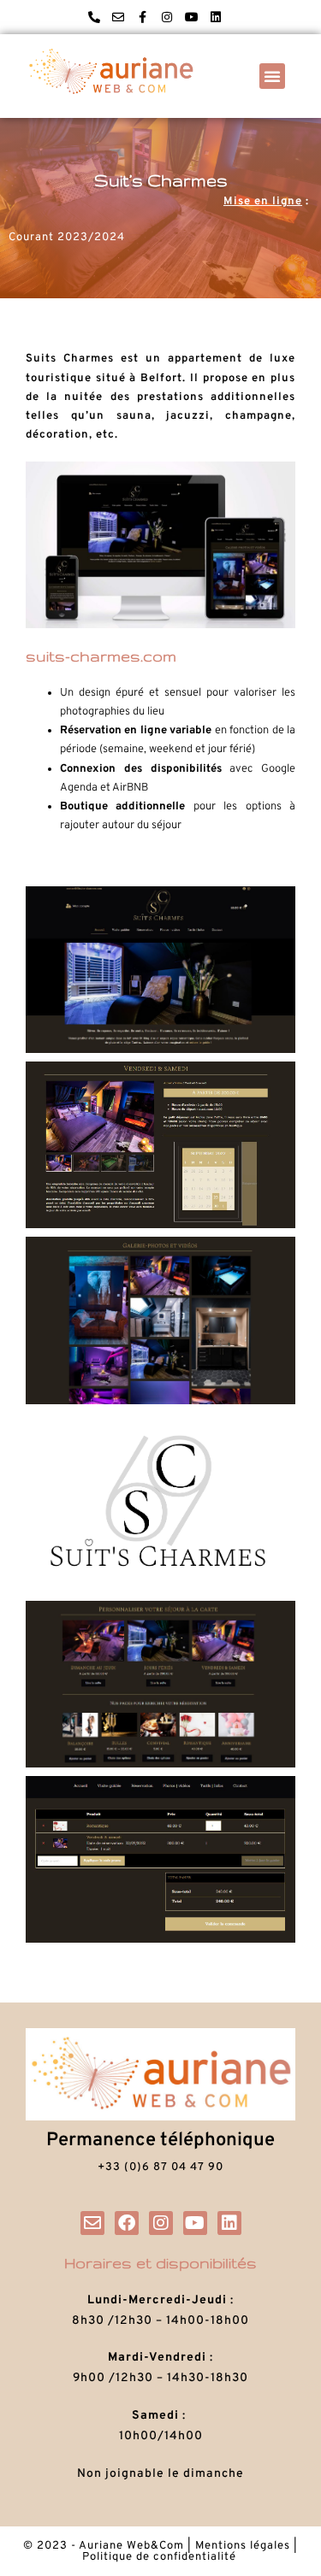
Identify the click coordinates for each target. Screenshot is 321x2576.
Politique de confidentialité (161, 2557)
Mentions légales (243, 2546)
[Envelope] (118, 17)
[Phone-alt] (94, 17)
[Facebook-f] (143, 17)
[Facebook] (127, 2223)
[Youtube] (192, 17)
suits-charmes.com (101, 656)
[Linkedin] (217, 17)
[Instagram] (168, 17)
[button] (272, 76)
